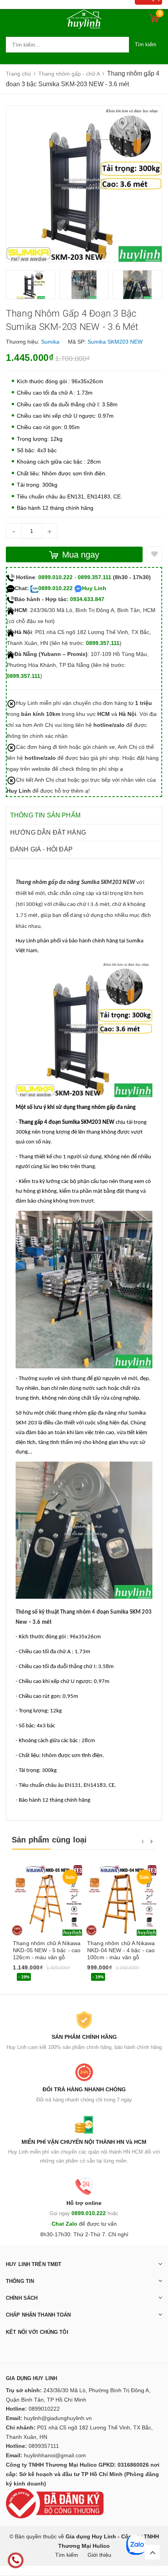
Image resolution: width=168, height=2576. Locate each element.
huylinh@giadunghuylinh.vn (58, 2418)
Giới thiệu (99, 2555)
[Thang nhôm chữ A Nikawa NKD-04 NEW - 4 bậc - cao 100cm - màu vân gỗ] (121, 1900)
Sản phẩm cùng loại (49, 1840)
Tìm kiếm (146, 44)
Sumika (50, 342)
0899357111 (44, 2446)
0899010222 (44, 2409)
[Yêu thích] (154, 554)
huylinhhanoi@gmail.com (55, 2455)
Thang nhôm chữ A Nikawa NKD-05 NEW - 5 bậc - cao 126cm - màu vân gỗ (47, 1950)
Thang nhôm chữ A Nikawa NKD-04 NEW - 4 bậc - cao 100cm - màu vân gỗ (121, 1950)
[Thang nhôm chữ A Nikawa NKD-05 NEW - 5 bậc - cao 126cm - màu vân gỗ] (47, 1900)
